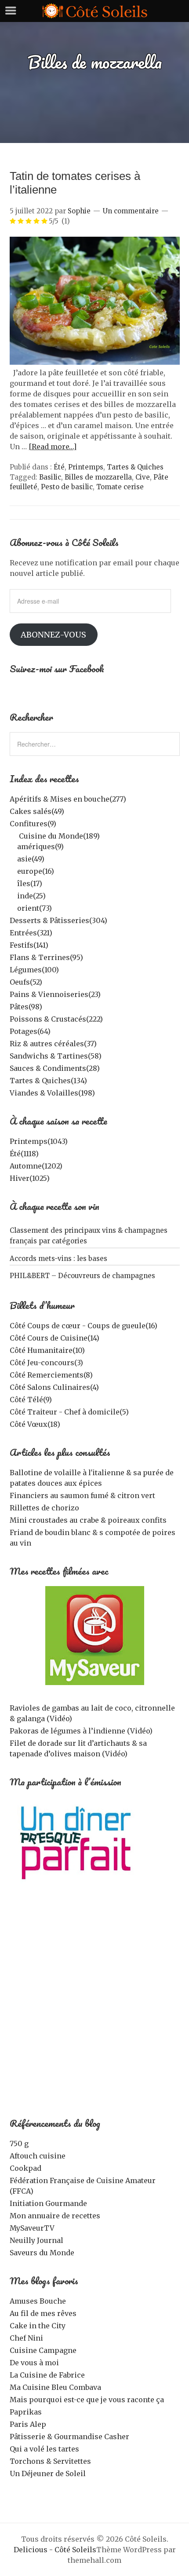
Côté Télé (31, 1400)
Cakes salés (37, 811)
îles (30, 883)
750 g (19, 2144)
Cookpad (25, 2168)
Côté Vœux (35, 1424)
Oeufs (26, 982)
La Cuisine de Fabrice (47, 2375)
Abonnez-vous (53, 635)
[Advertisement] (94, 2006)
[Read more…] (53, 447)
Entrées (31, 933)
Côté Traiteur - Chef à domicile (69, 1412)
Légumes (34, 970)
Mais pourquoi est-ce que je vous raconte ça (87, 2400)
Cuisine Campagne (43, 2350)
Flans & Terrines (46, 957)
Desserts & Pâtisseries (58, 920)
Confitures (33, 824)
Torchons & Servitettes (50, 2461)
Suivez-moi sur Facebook (57, 669)
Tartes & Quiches (135, 467)
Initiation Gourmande (48, 2203)
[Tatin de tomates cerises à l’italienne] (95, 362)
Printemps (86, 467)
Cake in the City (38, 2326)
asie (31, 859)
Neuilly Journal (36, 2240)
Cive (143, 477)
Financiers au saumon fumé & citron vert (82, 1495)
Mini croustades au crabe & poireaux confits (88, 1520)
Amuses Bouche (38, 2301)
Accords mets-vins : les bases (58, 1259)
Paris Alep (28, 2424)
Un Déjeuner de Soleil (48, 2473)
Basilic (50, 477)
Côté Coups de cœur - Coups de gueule (84, 1326)
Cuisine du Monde (59, 836)
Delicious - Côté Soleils (55, 2550)
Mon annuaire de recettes (55, 2216)
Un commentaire (131, 211)
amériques (40, 846)
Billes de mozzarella (98, 477)
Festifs (29, 945)
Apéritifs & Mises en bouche (68, 799)
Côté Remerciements (51, 1375)
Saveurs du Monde (42, 2253)
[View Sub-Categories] (13, 835)
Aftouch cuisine (38, 2156)
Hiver (30, 1178)
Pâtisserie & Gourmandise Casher (69, 2437)
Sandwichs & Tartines (56, 1056)
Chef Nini (26, 2338)
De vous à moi (34, 2363)
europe (36, 871)
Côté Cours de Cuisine (55, 1338)
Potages (30, 1031)
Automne (36, 1166)
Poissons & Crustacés (56, 1019)
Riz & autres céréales (53, 1044)
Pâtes (26, 1007)
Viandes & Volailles (52, 1093)
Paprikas (26, 2412)
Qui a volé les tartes (44, 2449)
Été (59, 467)
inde (31, 896)
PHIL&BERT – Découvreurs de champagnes (82, 1276)
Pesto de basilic (67, 487)
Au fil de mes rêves (43, 2313)
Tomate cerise (120, 487)
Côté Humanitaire (47, 1350)
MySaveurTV (32, 2228)
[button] (95, 301)
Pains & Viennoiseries (55, 994)
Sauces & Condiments (55, 1068)
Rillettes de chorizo (44, 1508)
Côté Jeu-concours (46, 1363)
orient (35, 908)
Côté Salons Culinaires (54, 1387)
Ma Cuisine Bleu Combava (55, 2387)
